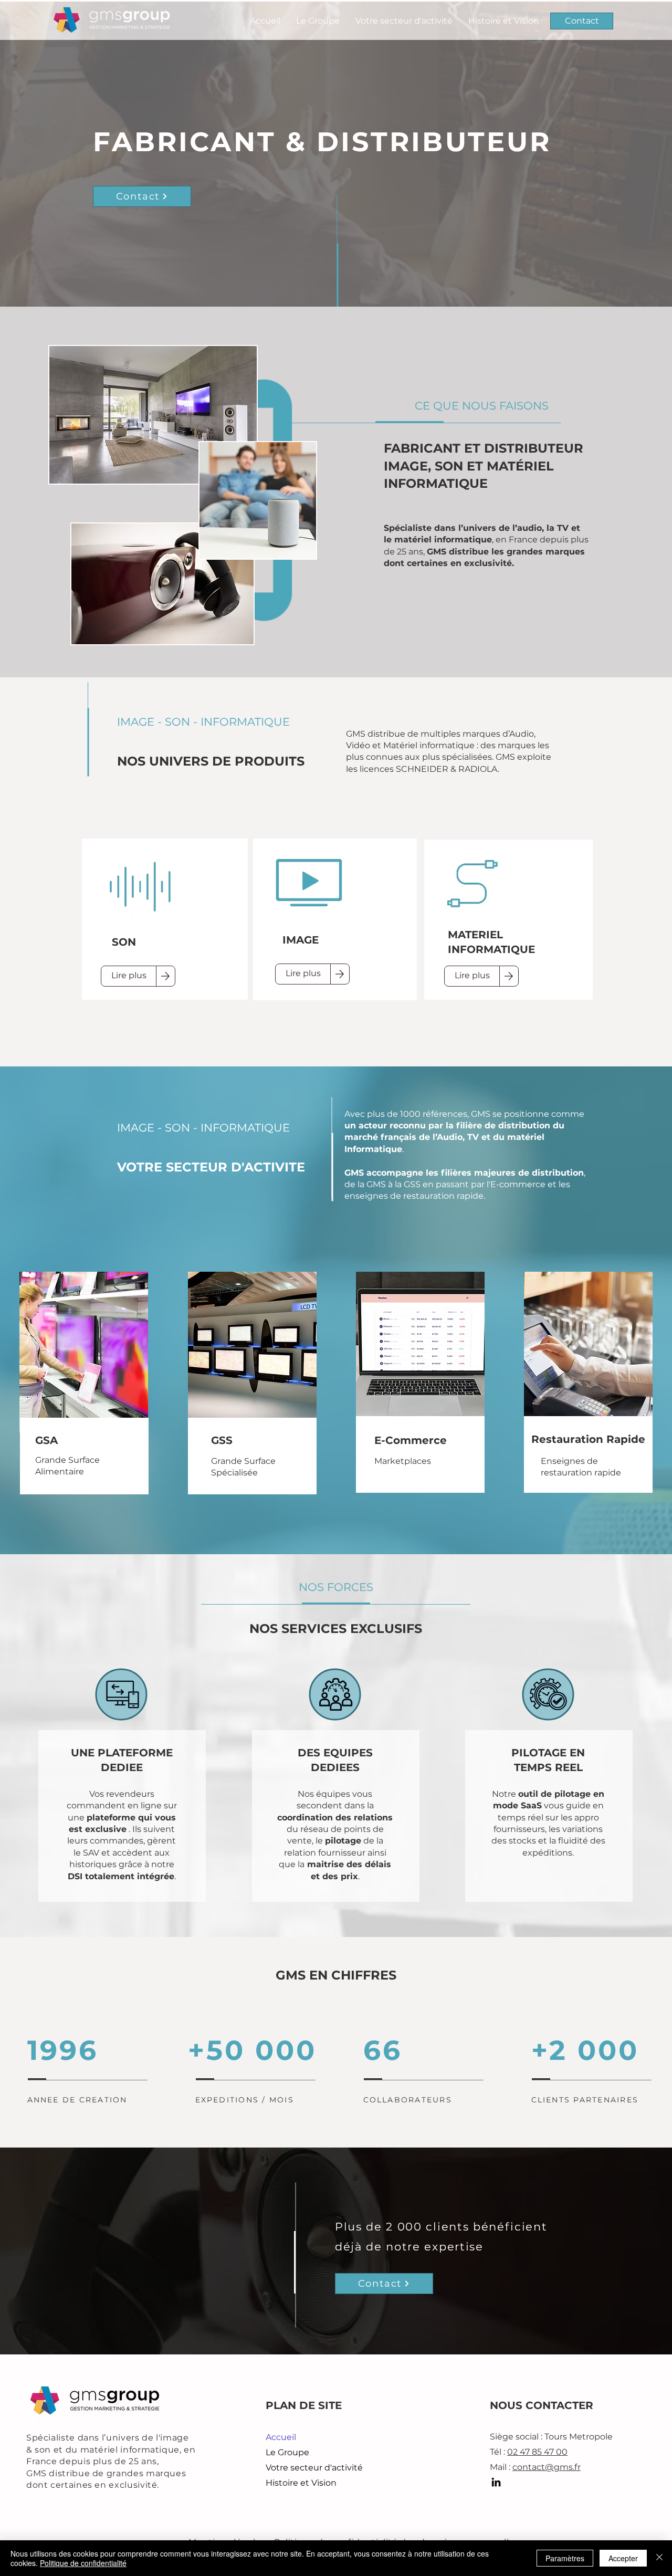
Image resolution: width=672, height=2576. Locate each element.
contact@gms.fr (547, 2467)
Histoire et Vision (301, 2483)
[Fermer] (659, 2558)
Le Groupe (287, 2452)
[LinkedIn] (496, 2482)
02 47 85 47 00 (537, 2452)
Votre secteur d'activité (314, 2468)
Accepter (623, 2558)
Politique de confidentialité (83, 2563)
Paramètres (565, 2558)
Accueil (281, 2437)
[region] (165, 913)
